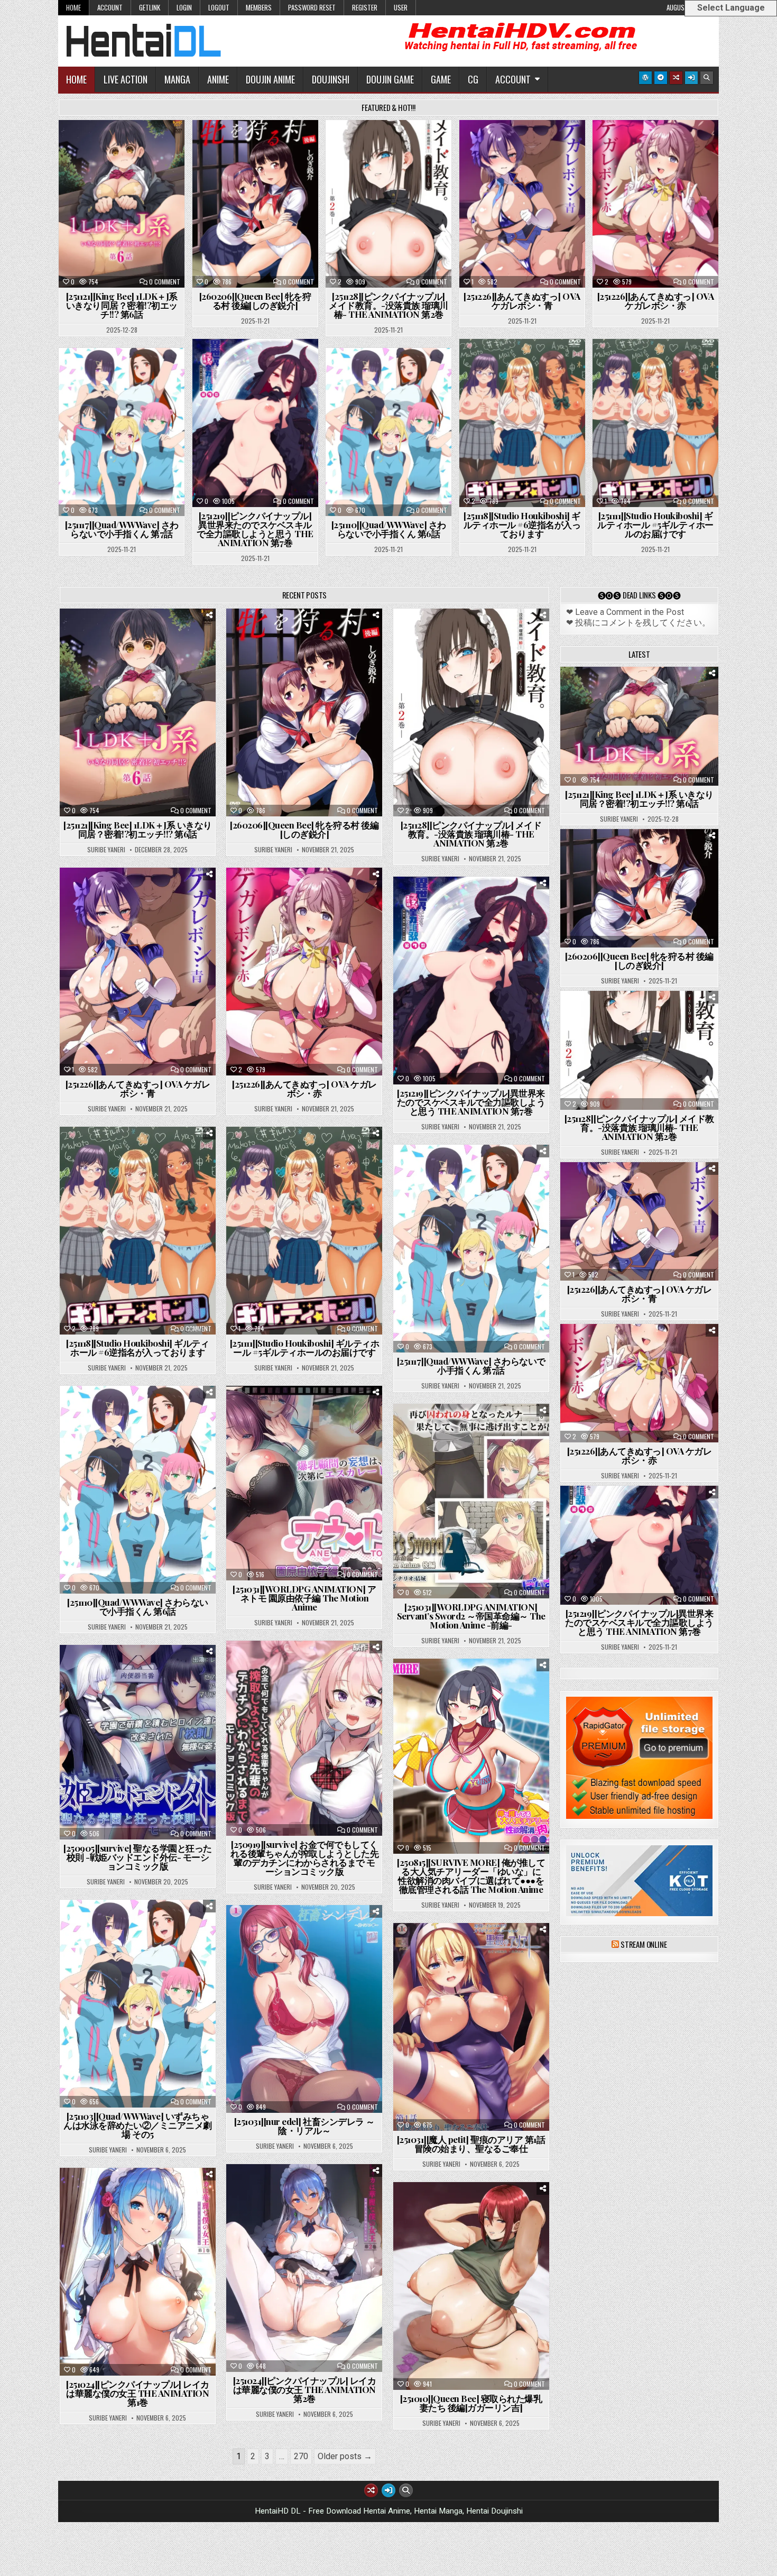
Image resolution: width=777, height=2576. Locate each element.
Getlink (150, 7)
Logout (219, 7)
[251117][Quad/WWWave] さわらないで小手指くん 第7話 (122, 529)
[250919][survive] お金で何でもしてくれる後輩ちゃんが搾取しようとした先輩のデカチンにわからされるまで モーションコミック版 (305, 1858)
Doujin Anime (270, 79)
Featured (155, 146)
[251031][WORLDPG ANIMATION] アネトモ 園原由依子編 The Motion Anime (304, 1598)
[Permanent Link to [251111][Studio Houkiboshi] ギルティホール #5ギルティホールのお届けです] (655, 423)
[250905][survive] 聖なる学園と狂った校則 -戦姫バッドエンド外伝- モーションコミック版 (138, 1857)
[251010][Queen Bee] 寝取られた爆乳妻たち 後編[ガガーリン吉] (471, 2403)
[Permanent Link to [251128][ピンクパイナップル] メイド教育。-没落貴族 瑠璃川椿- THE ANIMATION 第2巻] (388, 204)
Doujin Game (390, 79)
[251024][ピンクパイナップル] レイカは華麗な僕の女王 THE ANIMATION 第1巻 (138, 2393)
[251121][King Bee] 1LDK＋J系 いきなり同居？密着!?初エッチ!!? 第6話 (122, 305)
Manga (177, 79)
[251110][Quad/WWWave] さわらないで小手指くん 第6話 (389, 529)
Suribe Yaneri (106, 850)
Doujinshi (331, 79)
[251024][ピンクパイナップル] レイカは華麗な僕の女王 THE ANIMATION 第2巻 (305, 2389)
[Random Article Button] (676, 78)
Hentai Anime (103, 146)
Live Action (126, 79)
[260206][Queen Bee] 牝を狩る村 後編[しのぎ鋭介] (255, 301)
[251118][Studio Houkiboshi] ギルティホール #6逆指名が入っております (522, 525)
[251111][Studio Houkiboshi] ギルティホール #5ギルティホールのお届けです (655, 525)
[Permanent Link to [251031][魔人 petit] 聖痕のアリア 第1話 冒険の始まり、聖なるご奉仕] (471, 2027)
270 (301, 2456)
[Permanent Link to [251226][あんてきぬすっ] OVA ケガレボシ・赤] (655, 204)
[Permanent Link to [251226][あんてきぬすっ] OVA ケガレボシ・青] (522, 204)
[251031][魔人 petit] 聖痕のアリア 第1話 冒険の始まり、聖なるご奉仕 (471, 2144)
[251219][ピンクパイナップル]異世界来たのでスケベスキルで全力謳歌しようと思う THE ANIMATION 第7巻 (255, 529)
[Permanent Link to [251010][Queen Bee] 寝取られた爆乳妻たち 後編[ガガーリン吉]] (471, 2286)
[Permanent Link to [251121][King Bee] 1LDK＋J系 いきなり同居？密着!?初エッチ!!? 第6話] (122, 204)
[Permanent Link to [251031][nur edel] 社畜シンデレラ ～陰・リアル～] (304, 2009)
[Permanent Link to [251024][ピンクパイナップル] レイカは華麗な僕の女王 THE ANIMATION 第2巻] (304, 2268)
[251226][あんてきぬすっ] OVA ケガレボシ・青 (522, 301)
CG (473, 79)
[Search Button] (707, 78)
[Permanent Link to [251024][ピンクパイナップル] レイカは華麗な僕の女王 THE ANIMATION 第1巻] (138, 2272)
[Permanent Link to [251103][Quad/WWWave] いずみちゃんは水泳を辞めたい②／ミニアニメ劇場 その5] (138, 2004)
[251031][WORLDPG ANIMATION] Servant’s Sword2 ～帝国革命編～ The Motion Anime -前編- (471, 1616)
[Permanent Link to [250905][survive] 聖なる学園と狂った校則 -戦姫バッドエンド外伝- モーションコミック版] (138, 1742)
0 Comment (165, 282)
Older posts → (345, 2456)
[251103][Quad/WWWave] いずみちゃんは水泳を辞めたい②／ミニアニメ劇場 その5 (138, 2125)
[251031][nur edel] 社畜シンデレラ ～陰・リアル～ (304, 2126)
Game (441, 79)
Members (259, 7)
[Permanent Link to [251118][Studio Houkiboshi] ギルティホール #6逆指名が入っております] (522, 423)
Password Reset (312, 7)
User (401, 7)
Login (184, 7)
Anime (218, 79)
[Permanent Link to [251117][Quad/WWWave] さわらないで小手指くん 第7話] (122, 432)
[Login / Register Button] (691, 78)
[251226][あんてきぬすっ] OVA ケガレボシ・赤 (656, 301)
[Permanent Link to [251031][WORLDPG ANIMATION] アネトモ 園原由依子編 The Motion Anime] (304, 1483)
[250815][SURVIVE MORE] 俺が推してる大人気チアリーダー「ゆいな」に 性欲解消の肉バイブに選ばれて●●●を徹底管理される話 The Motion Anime (471, 1876)
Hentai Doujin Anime (309, 1412)
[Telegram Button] (661, 78)
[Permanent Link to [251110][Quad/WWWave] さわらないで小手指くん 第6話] (388, 432)
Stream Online (644, 1944)
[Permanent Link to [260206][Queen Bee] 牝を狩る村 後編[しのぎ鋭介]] (255, 204)
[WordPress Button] (645, 78)
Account (110, 7)
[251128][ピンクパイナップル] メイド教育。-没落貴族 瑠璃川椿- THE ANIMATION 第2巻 (388, 305)
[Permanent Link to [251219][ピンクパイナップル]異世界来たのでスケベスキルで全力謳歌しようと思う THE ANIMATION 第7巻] (255, 423)
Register (365, 7)
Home (73, 7)
